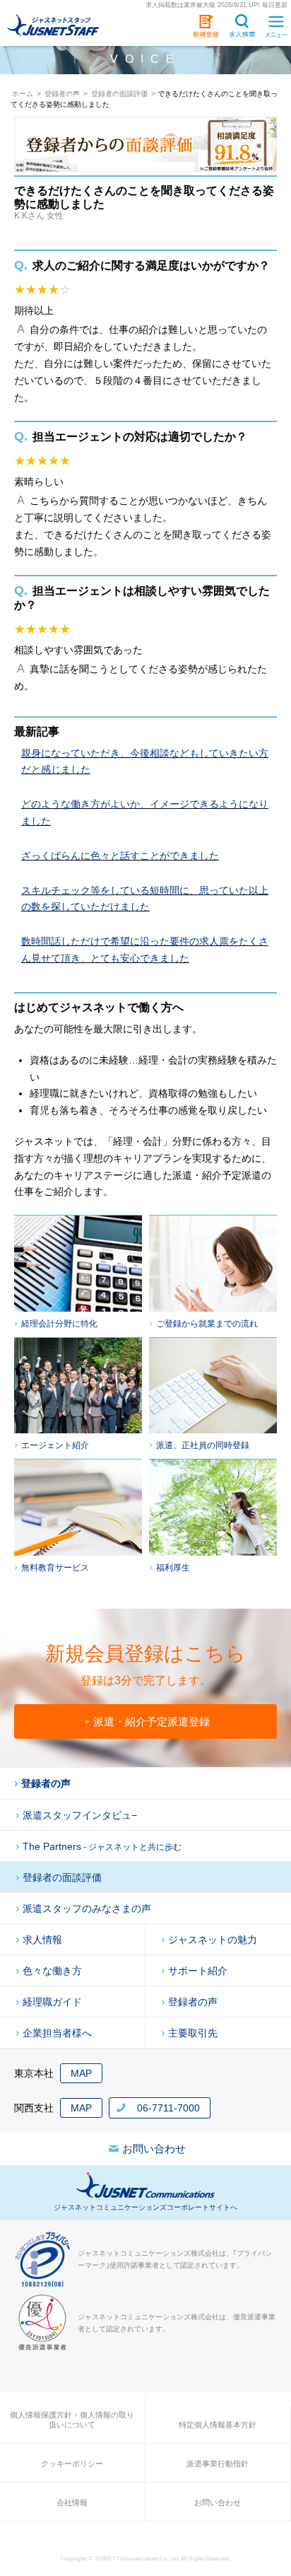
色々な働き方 (52, 1971)
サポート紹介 (198, 1971)
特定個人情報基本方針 (218, 2425)
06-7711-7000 (168, 2108)
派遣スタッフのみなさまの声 (87, 1908)
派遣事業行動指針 (218, 2464)
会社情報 (72, 2502)
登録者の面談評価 (62, 1877)
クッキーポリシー (72, 2464)
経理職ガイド (52, 2002)
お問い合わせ (154, 2149)
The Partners (102, 1846)
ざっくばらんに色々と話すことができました (120, 856)
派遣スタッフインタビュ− (80, 1815)
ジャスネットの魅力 (213, 1940)
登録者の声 (46, 1783)
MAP (81, 2073)
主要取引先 (193, 2033)
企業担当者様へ (57, 2033)
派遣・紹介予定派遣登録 (152, 1721)
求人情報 (42, 1940)
